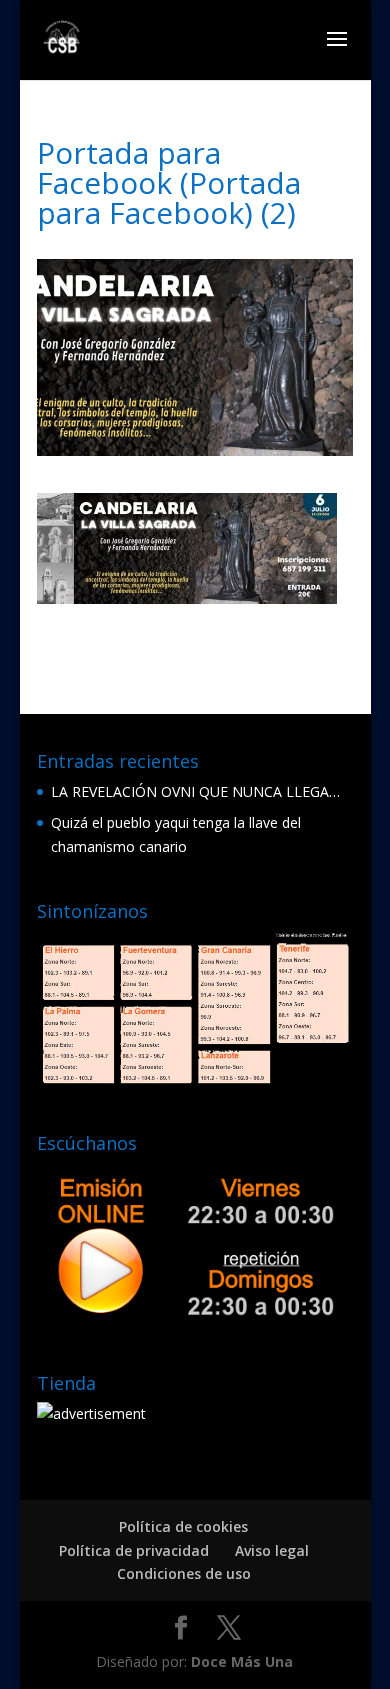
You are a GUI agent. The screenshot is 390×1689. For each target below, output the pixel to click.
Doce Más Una (242, 1661)
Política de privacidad (134, 1550)
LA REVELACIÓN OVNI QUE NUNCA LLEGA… (195, 791)
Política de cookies (183, 1526)
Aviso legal (272, 1550)
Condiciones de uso (184, 1573)
